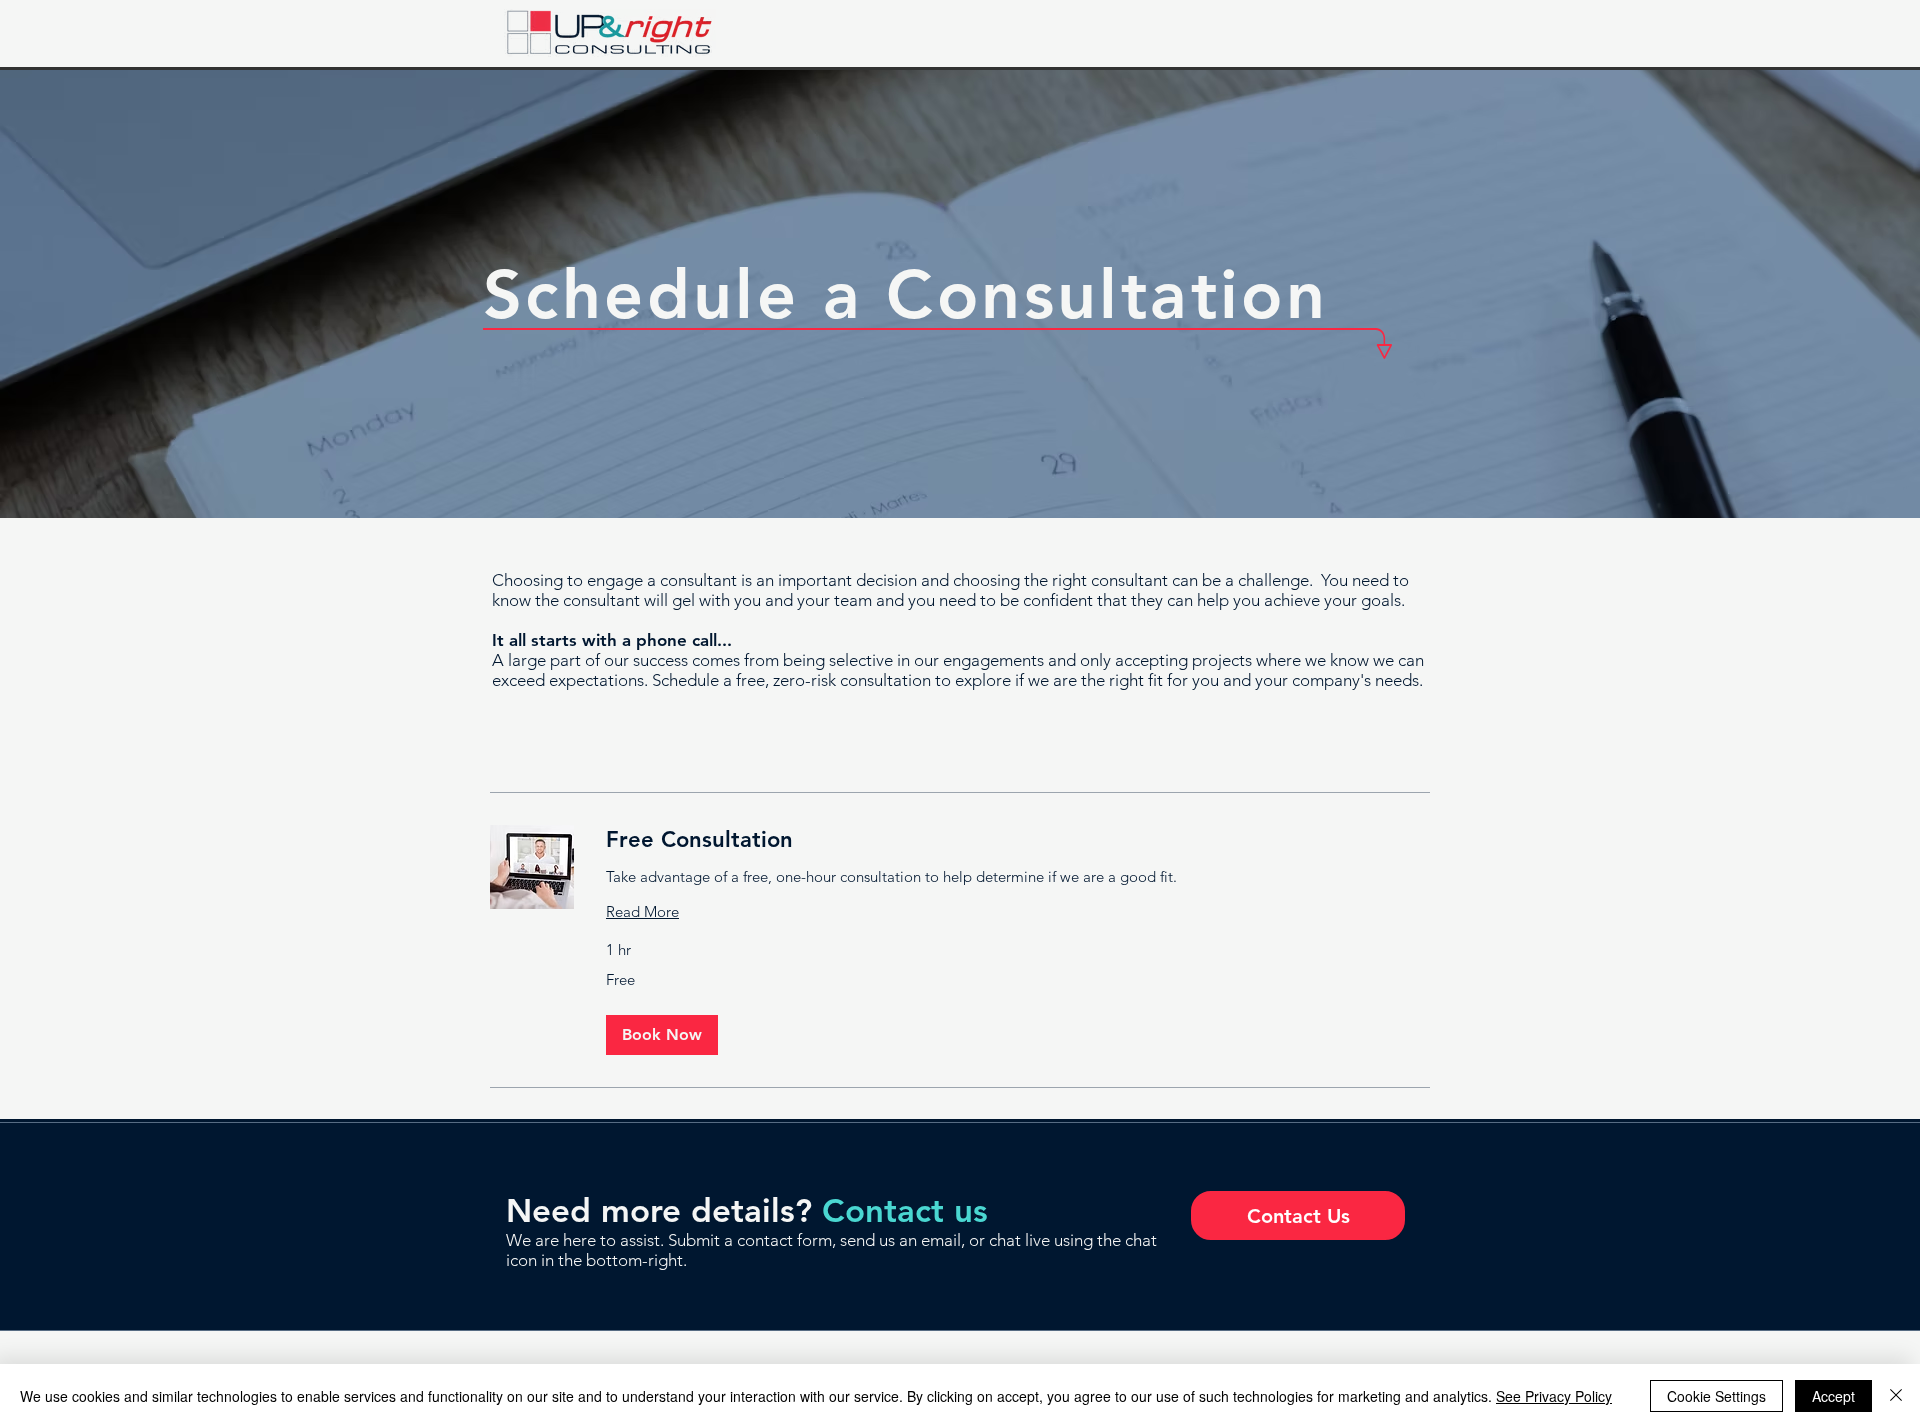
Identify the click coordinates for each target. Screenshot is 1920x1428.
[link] (1018, 839)
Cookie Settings (1716, 1396)
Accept (1833, 1396)
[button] (662, 1035)
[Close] (1896, 1396)
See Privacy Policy (1554, 1396)
